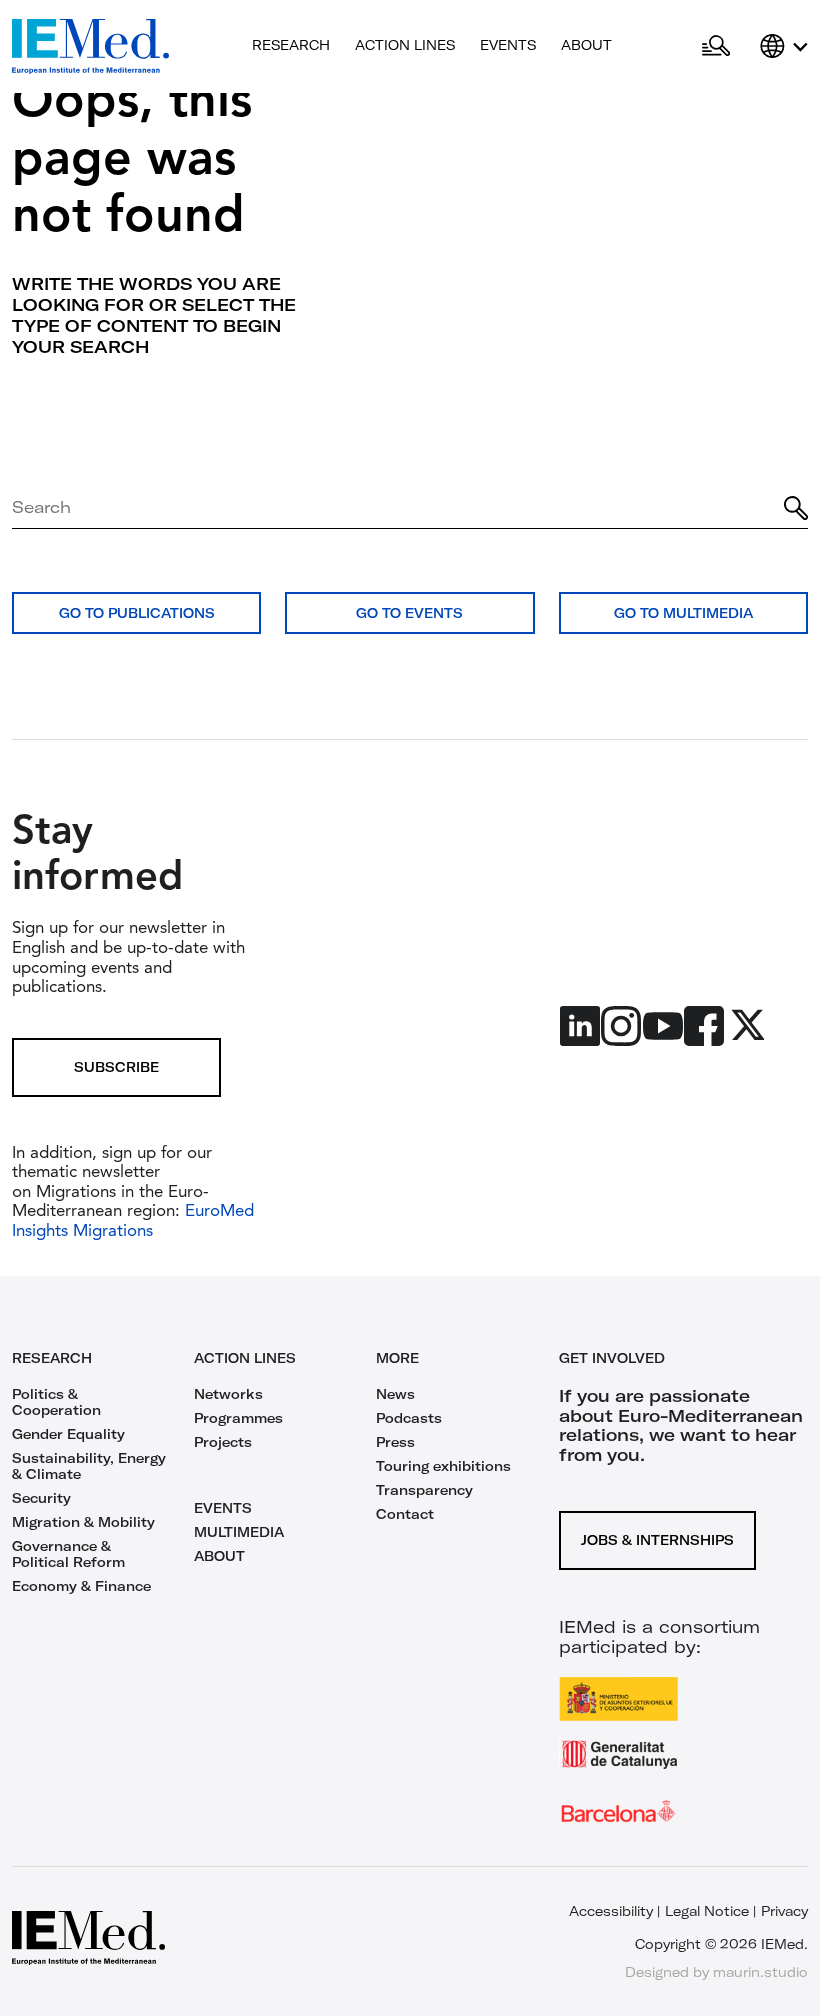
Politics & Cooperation (56, 1402)
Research (291, 45)
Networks (228, 1394)
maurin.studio (760, 1972)
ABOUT (219, 1556)
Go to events (409, 613)
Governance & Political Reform (68, 1554)
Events (508, 45)
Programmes (238, 1418)
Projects (223, 1442)
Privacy (784, 1911)
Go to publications (137, 613)
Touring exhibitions (443, 1466)
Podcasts (409, 1418)
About (586, 45)
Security (41, 1498)
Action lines (405, 45)
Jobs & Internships (657, 1540)
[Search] (796, 508)
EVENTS (223, 1508)
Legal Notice (707, 1911)
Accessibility (611, 1911)
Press (395, 1442)
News (395, 1394)
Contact (405, 1514)
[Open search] (716, 47)
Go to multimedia (683, 613)
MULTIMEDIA (239, 1532)
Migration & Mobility (83, 1522)
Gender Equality (68, 1434)
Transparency (424, 1490)
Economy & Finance (81, 1586)
